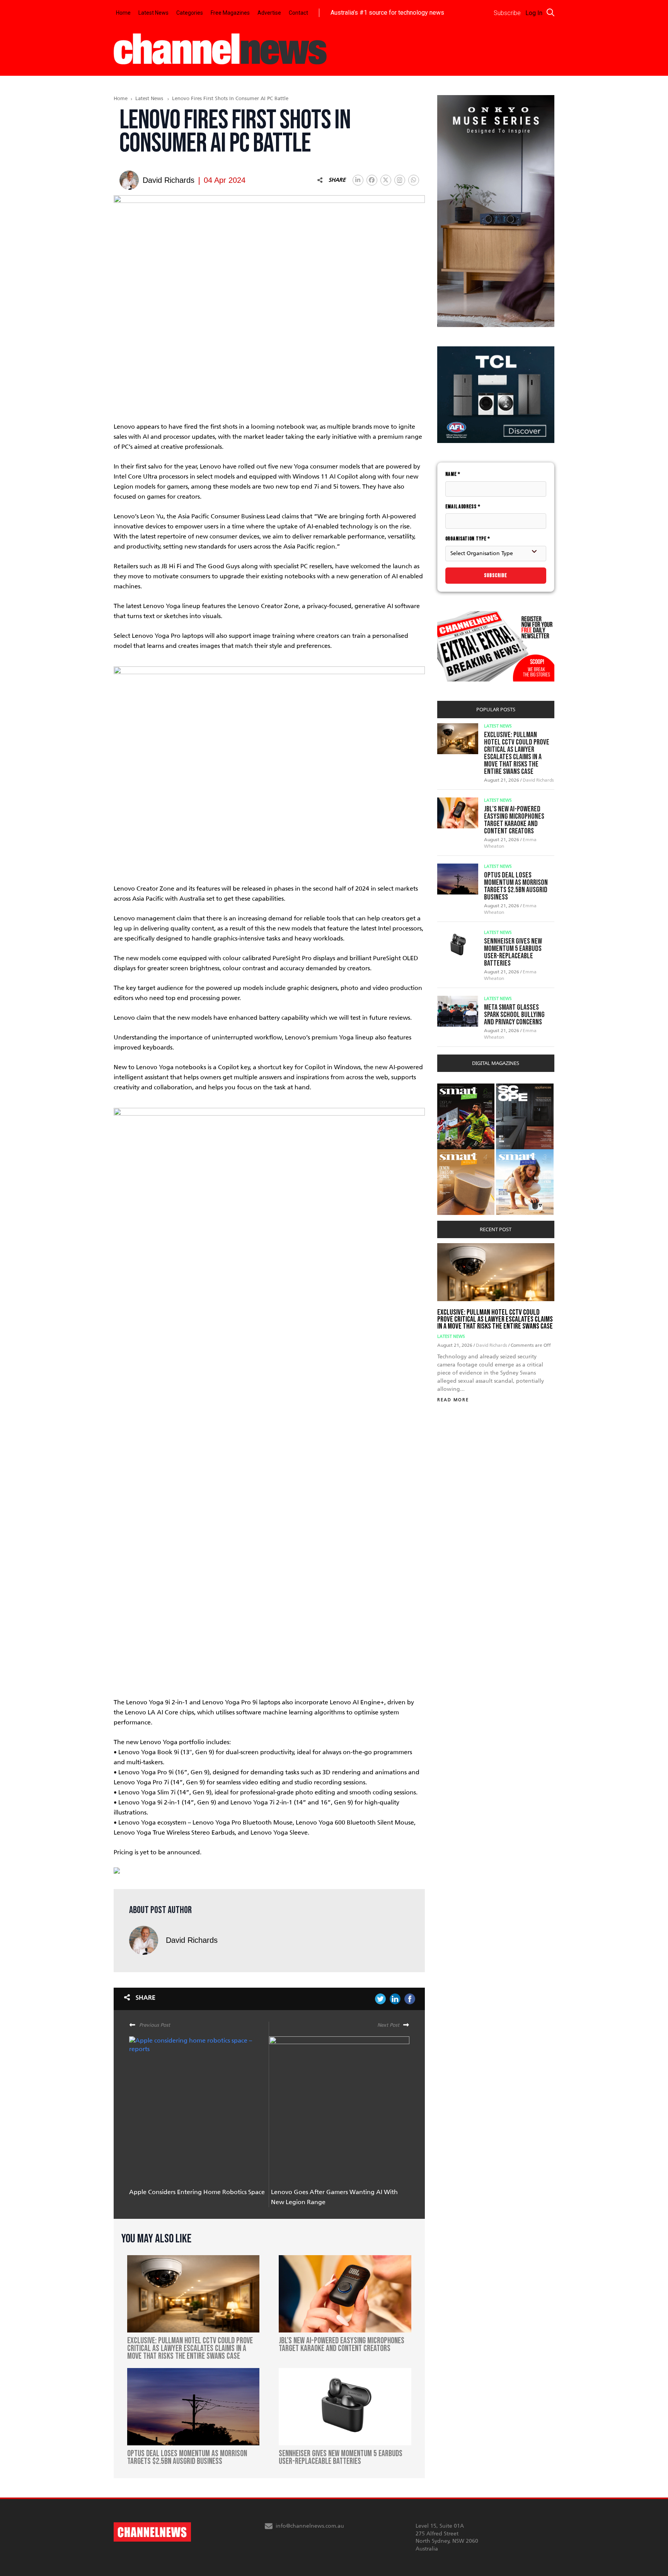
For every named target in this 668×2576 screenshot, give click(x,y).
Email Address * (463, 507)
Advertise (269, 13)
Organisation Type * (468, 539)
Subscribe (496, 575)
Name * (453, 474)
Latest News (153, 13)
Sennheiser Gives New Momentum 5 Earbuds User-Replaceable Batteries (513, 952)
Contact (298, 13)
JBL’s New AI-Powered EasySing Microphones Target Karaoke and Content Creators (514, 820)
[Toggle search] (550, 12)
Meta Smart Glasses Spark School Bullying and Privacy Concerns (514, 1015)
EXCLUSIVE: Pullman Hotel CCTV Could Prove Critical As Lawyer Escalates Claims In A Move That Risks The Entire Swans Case (517, 753)
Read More (453, 1400)
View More (453, 1088)
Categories (190, 13)
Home (123, 13)
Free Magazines (230, 13)
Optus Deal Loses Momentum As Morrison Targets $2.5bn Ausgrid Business (516, 886)
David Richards (192, 1940)
